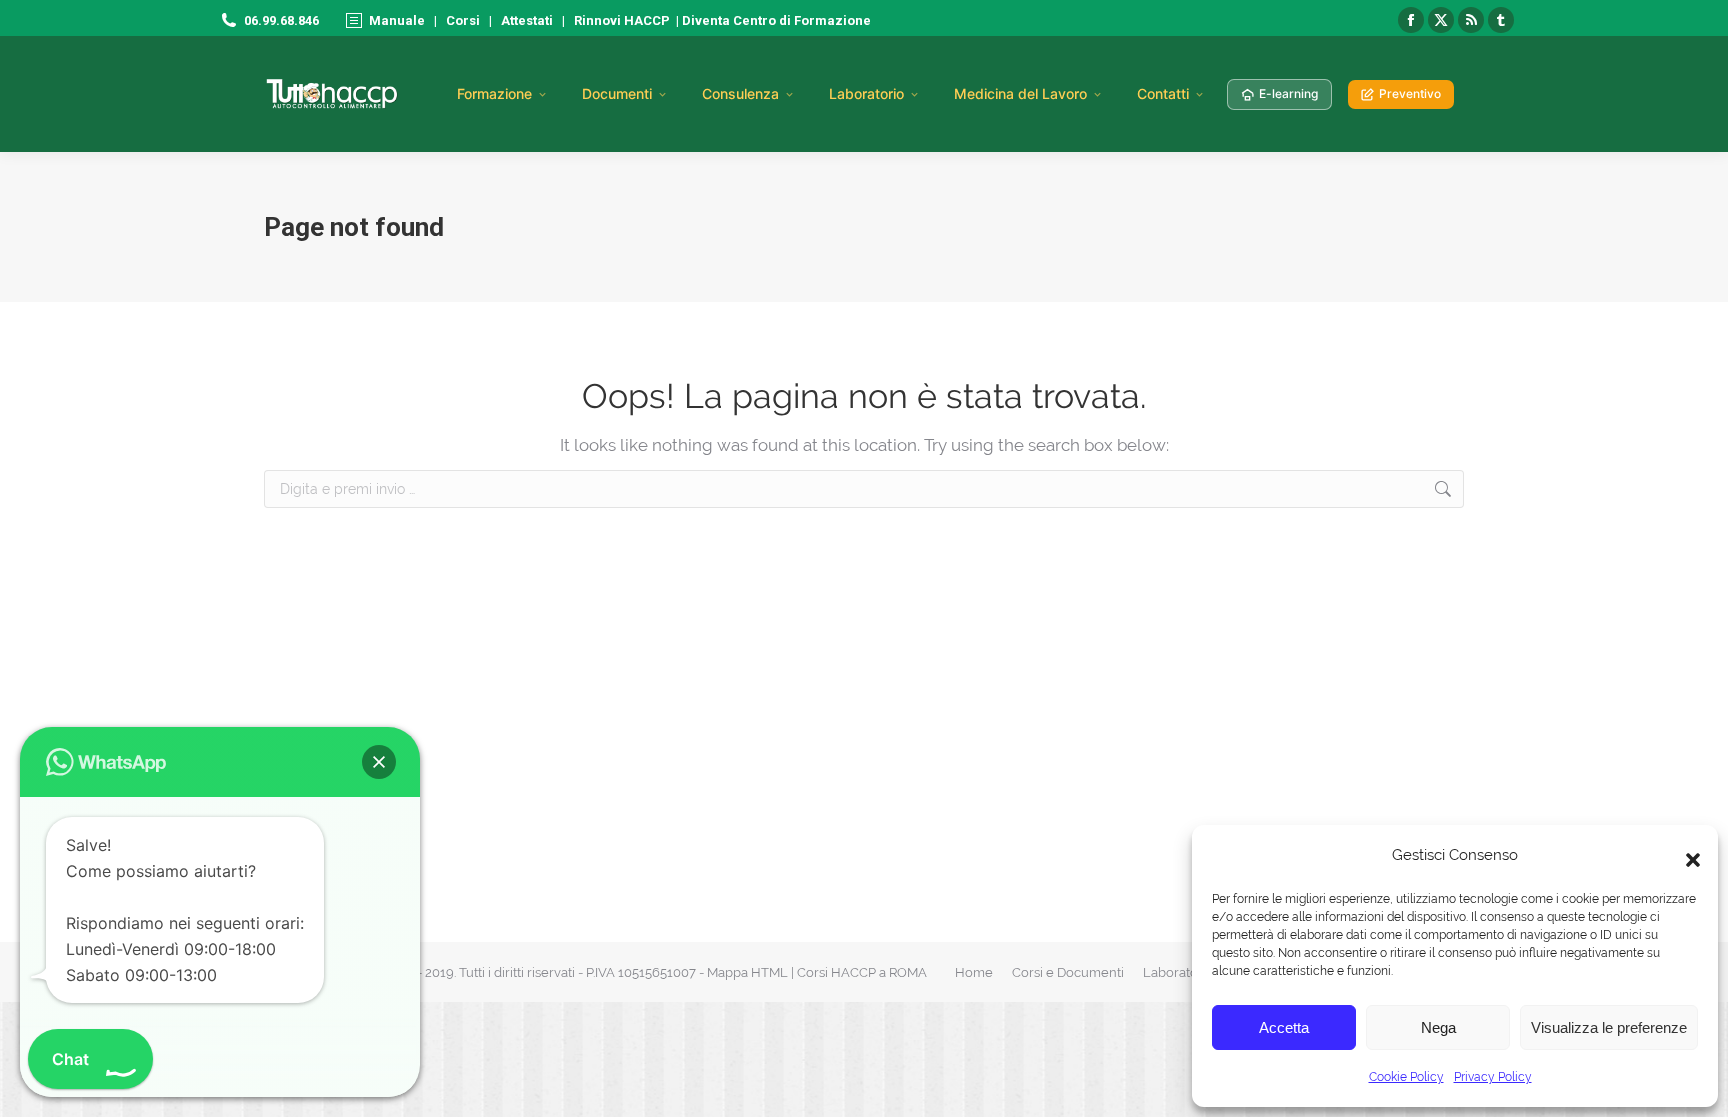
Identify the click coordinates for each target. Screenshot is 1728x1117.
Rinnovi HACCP (622, 20)
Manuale (397, 20)
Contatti (1163, 93)
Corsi (463, 20)
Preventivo (1410, 93)
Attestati (527, 20)
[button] (1688, 855)
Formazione (494, 93)
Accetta (1284, 1027)
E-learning (1288, 93)
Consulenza (740, 93)
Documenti (617, 93)
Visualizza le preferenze (1609, 1027)
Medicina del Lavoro (1020, 93)
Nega (1438, 1027)
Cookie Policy (1406, 1077)
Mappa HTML (747, 972)
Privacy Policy (1493, 1077)
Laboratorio (866, 93)
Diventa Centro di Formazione (775, 20)
